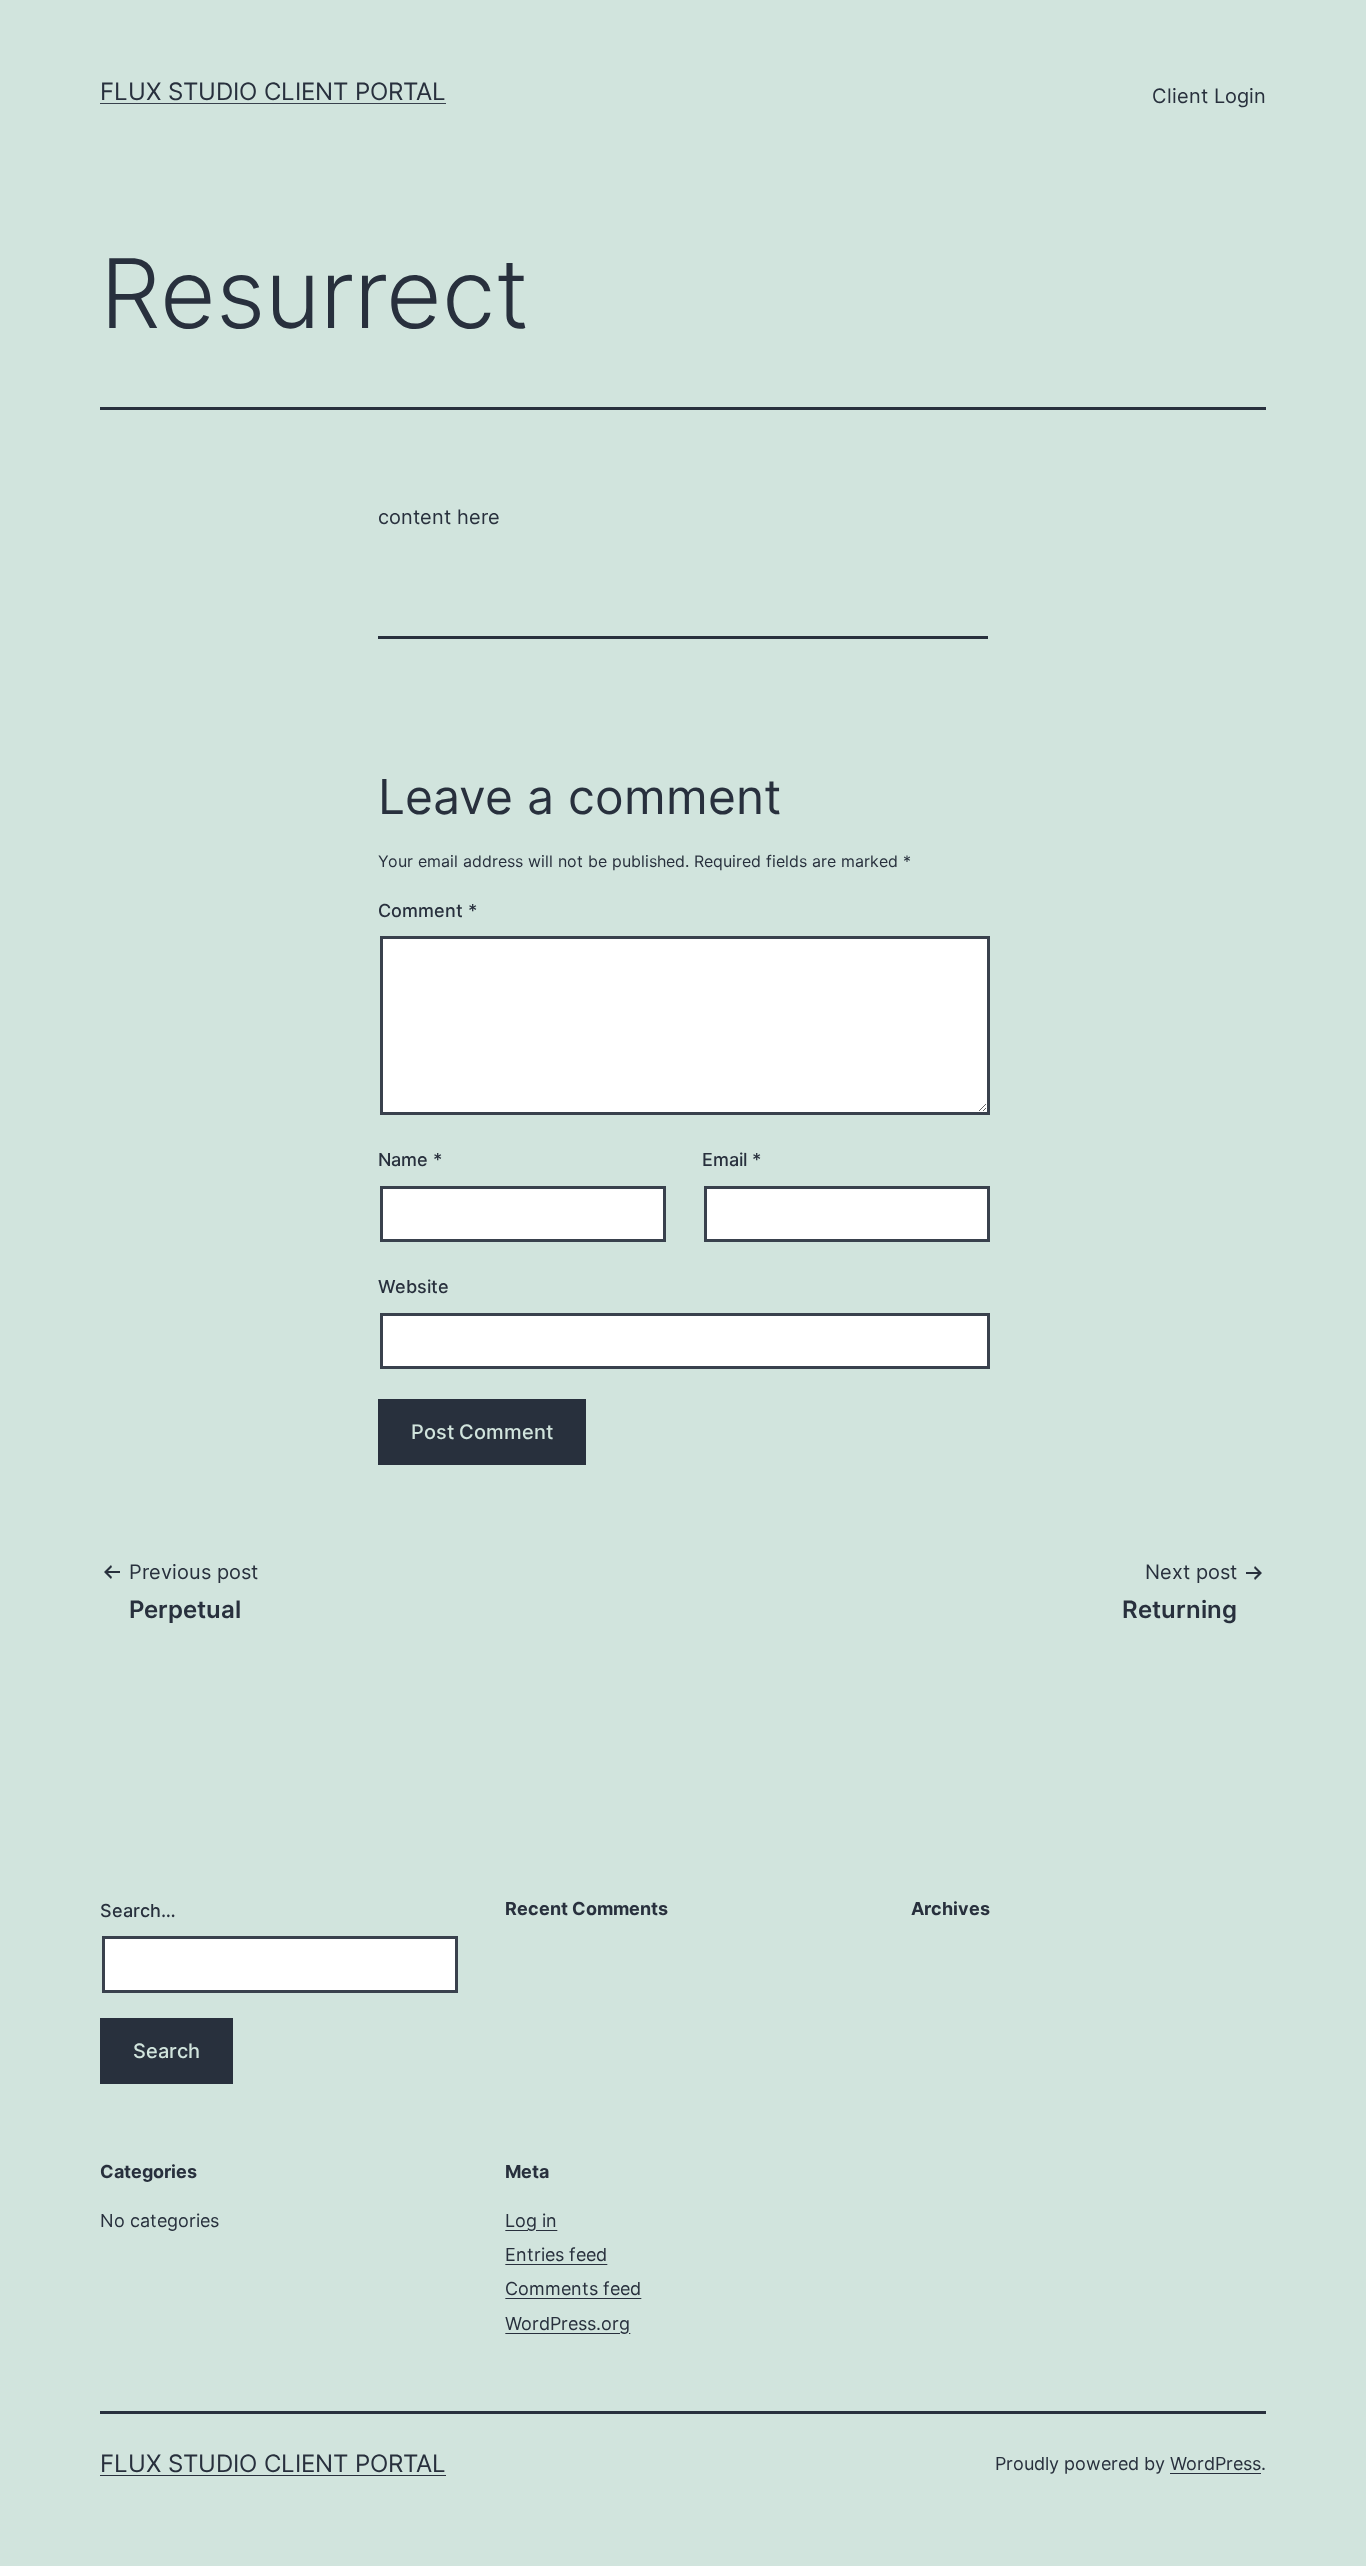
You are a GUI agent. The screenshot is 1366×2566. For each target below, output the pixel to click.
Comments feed (573, 2288)
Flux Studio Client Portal (273, 91)
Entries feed (556, 2254)
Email (731, 1159)
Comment (427, 910)
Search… (138, 1910)
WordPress (1215, 2463)
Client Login (1209, 96)
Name (410, 1159)
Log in (531, 2220)
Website (413, 1286)
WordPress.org (567, 2323)
